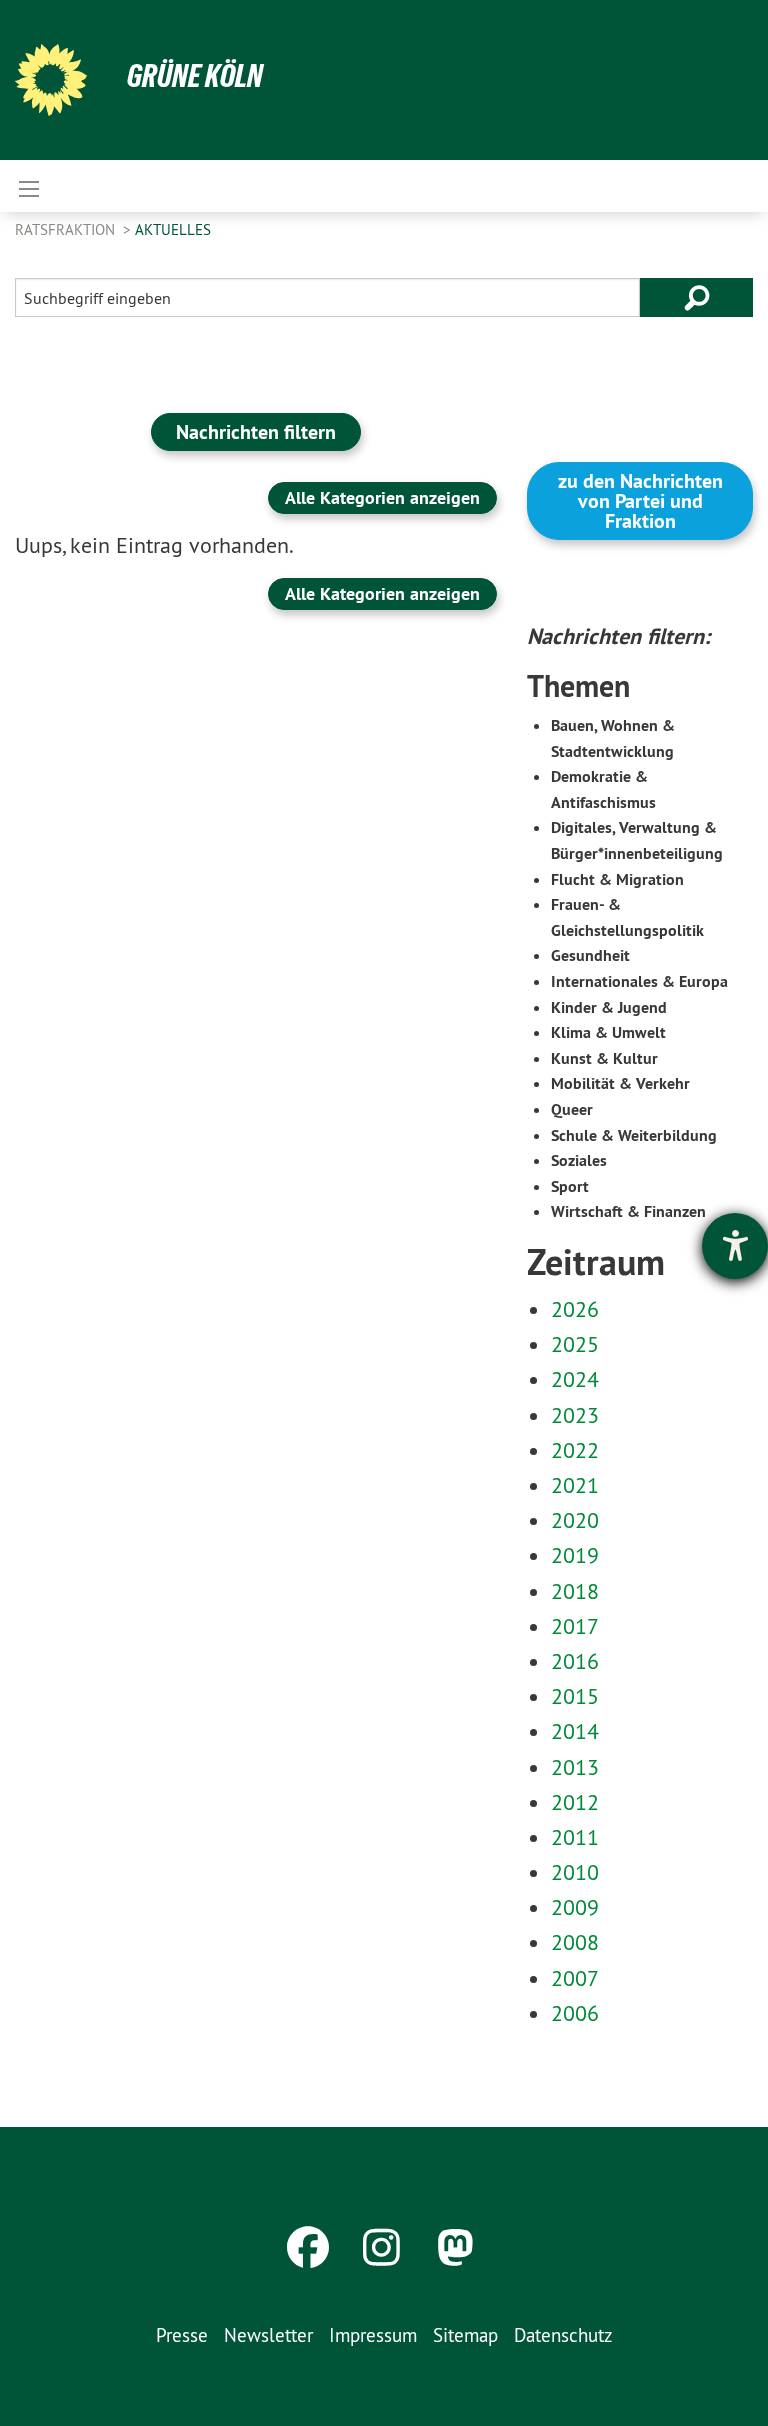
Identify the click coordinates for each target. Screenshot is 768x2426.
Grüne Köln (195, 76)
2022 (575, 1450)
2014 (575, 1731)
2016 (575, 1661)
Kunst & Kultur (604, 1058)
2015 (575, 1696)
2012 (575, 1802)
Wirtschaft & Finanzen (628, 1211)
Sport (570, 1186)
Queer (572, 1109)
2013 (575, 1767)
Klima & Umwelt (608, 1032)
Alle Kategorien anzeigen (382, 497)
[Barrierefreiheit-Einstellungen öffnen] (735, 1246)
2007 (575, 1978)
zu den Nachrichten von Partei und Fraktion (640, 501)
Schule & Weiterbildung (634, 1135)
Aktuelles (173, 229)
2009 (575, 1907)
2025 (575, 1344)
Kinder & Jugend (609, 1007)
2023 (575, 1415)
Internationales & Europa (639, 981)
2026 (575, 1309)
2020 (575, 1520)
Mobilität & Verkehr (620, 1083)
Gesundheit (590, 955)
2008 (575, 1942)
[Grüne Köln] (51, 80)
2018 (575, 1591)
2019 (575, 1555)
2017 (575, 1626)
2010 (575, 1872)
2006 (575, 2013)
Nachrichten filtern (256, 432)
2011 (575, 1837)
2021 (575, 1485)
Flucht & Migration (617, 879)
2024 (575, 1379)
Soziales (579, 1160)
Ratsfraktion (67, 229)
